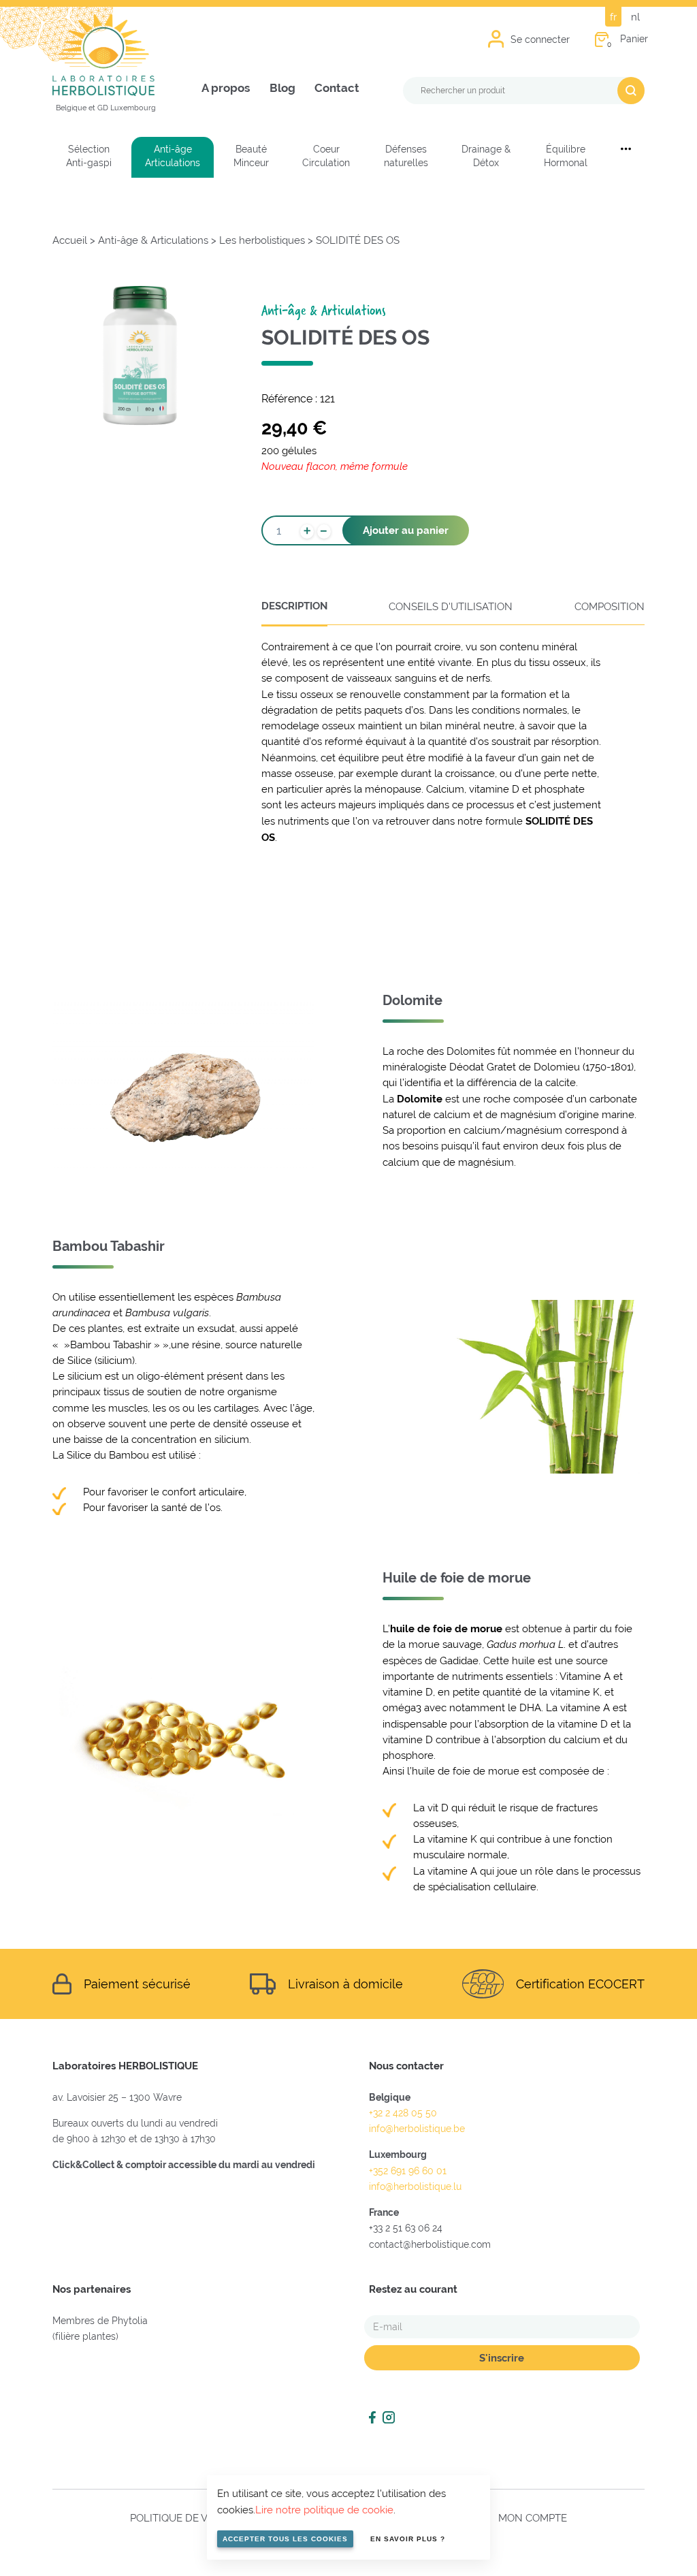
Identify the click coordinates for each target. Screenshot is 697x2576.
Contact (337, 88)
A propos (226, 88)
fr (613, 17)
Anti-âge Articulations (173, 156)
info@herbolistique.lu (415, 2187)
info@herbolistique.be (417, 2129)
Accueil (70, 240)
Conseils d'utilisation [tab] (451, 606)
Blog (282, 88)
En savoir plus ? (408, 2539)
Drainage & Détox (486, 156)
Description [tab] (294, 606)
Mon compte (533, 2518)
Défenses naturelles (406, 156)
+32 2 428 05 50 (403, 2113)
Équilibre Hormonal (566, 156)
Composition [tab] (610, 606)
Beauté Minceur (251, 156)
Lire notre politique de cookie (324, 2510)
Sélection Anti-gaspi (89, 156)
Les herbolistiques (262, 240)
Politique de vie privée (192, 2518)
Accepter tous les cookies (285, 2539)
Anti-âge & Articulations (153, 240)
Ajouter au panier (406, 530)
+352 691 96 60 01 (408, 2171)
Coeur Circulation (326, 156)
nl (635, 17)
